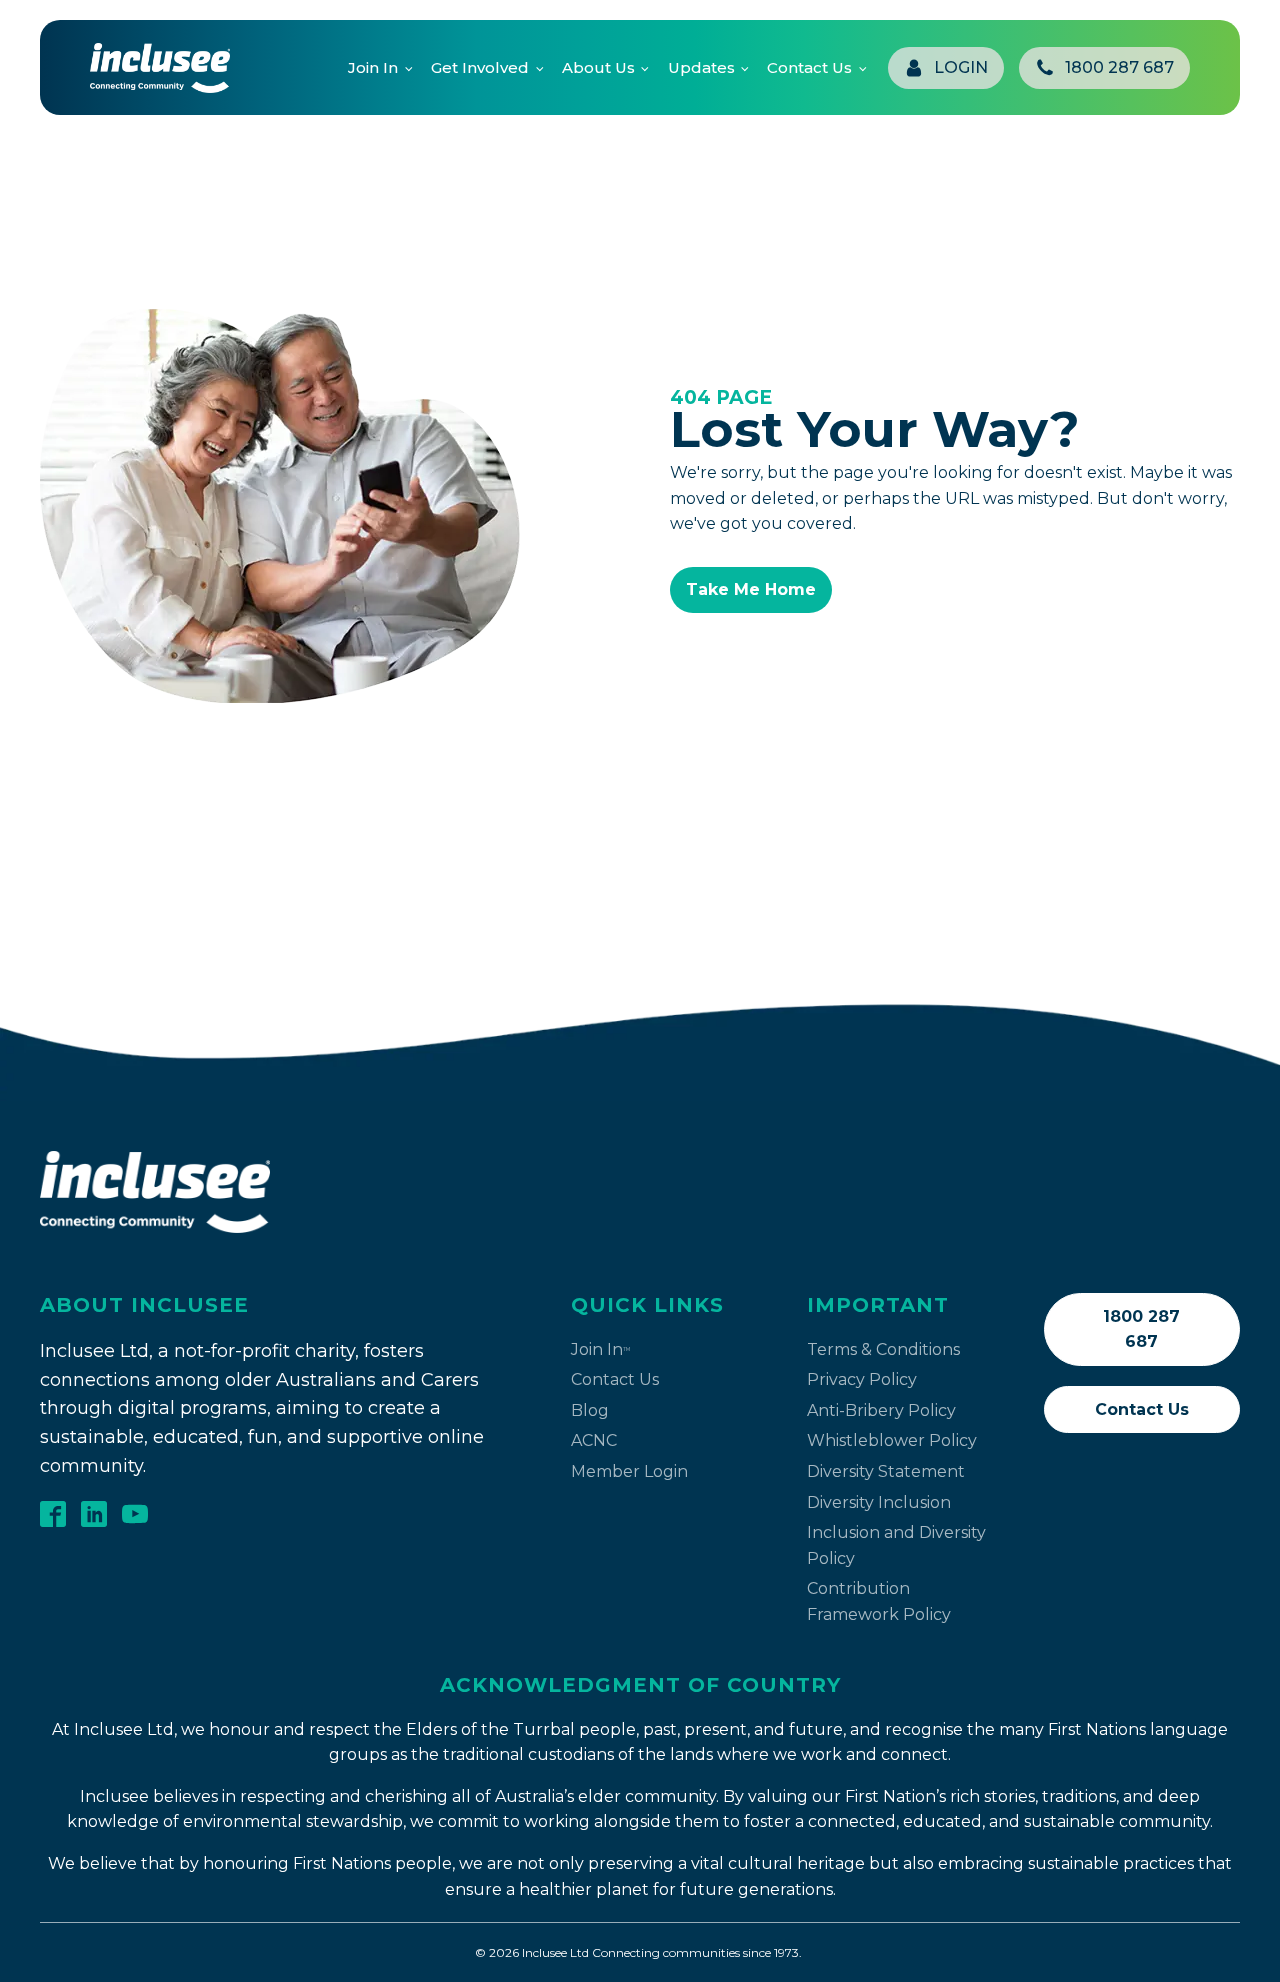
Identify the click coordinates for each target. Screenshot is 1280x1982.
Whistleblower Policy (892, 1440)
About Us (598, 67)
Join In (373, 67)
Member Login (629, 1471)
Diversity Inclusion (879, 1502)
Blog (590, 1410)
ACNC (594, 1440)
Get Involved (480, 67)
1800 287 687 (1141, 1329)
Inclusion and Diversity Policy (896, 1545)
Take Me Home (751, 589)
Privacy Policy (862, 1379)
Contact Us (809, 67)
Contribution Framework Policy (879, 1601)
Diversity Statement (886, 1471)
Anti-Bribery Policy (881, 1410)
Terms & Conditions (883, 1349)
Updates (701, 67)
